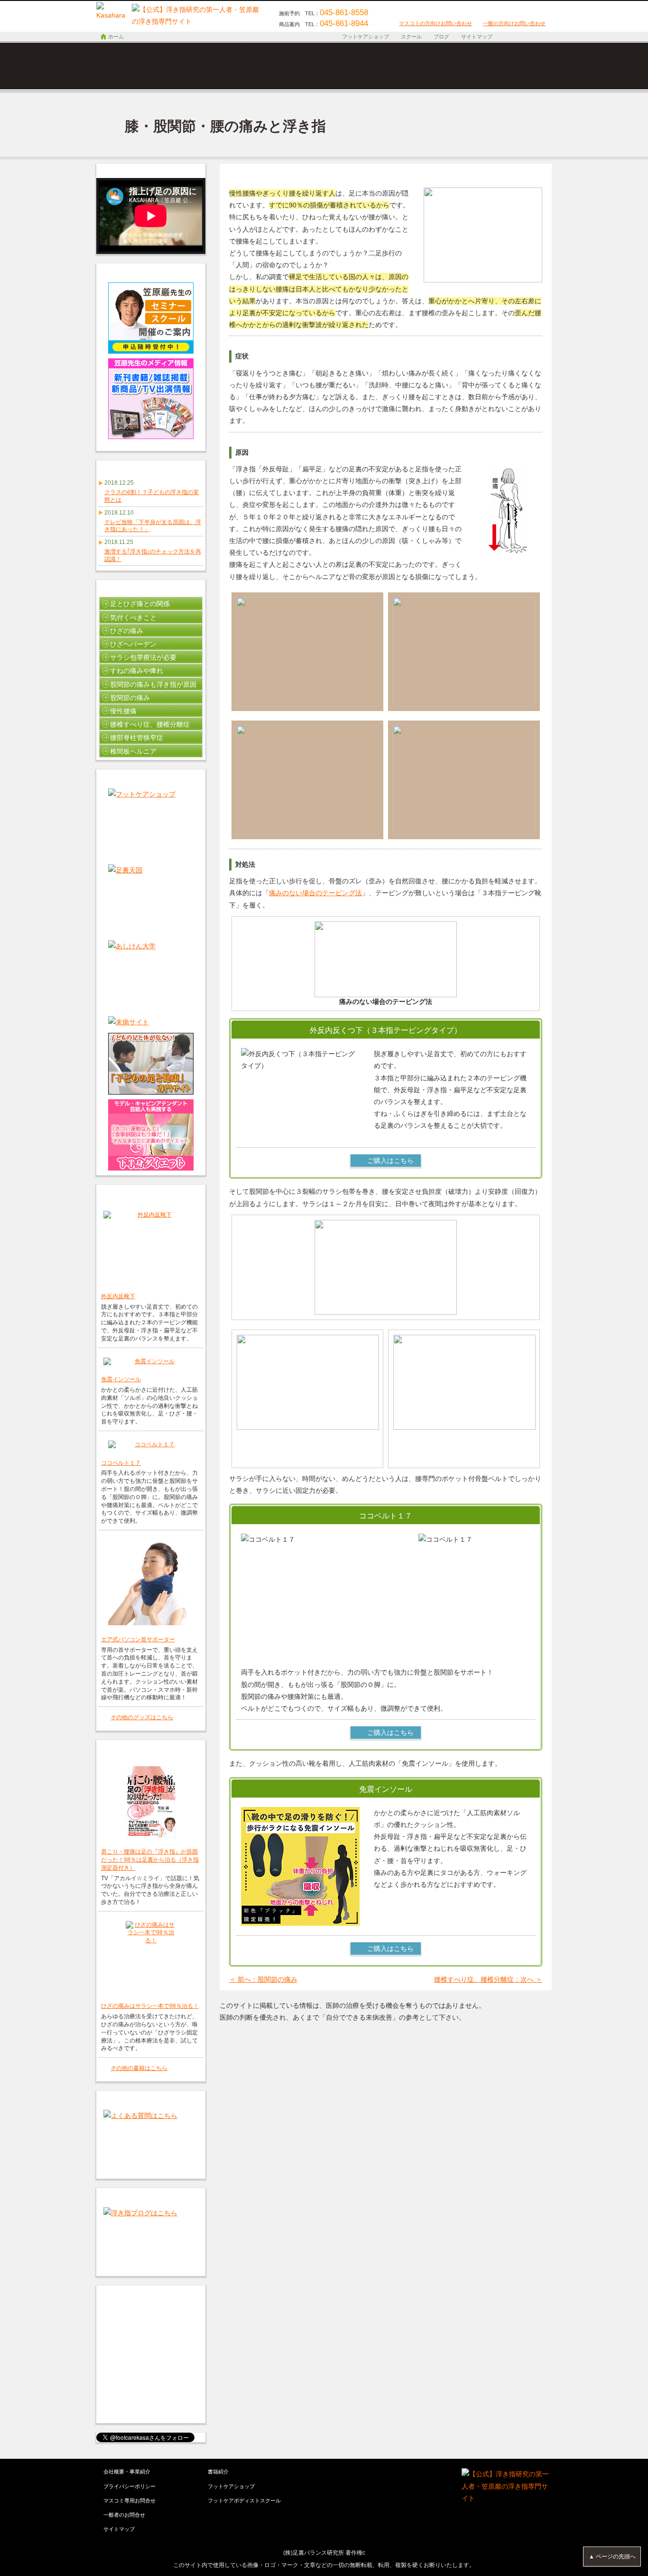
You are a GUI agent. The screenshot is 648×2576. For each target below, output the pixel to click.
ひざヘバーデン (133, 644)
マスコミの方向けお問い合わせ (435, 23)
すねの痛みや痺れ (137, 671)
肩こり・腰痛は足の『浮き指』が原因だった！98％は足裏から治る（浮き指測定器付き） (150, 1859)
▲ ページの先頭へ (612, 2557)
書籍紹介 (218, 2472)
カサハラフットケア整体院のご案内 (362, 77)
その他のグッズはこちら (142, 1717)
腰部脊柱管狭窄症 (137, 738)
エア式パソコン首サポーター (138, 1639)
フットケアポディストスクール (244, 2501)
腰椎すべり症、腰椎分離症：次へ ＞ (488, 1979)
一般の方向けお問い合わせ (514, 23)
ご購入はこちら (390, 1161)
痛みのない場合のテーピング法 (315, 893)
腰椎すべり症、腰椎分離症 (150, 724)
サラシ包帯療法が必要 (143, 657)
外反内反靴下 (118, 1296)
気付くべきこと (133, 618)
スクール (411, 37)
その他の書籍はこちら (139, 2068)
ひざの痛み (127, 631)
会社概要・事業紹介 (127, 2472)
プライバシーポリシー (130, 2486)
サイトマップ (477, 37)
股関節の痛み (130, 698)
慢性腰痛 (123, 711)
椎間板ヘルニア (133, 751)
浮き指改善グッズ (514, 77)
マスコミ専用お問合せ (130, 2501)
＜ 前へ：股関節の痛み (263, 1979)
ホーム (116, 37)
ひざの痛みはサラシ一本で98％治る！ (150, 2006)
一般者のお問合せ (124, 2515)
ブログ (441, 37)
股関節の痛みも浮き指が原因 (153, 684)
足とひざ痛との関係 (140, 604)
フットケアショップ (366, 37)
